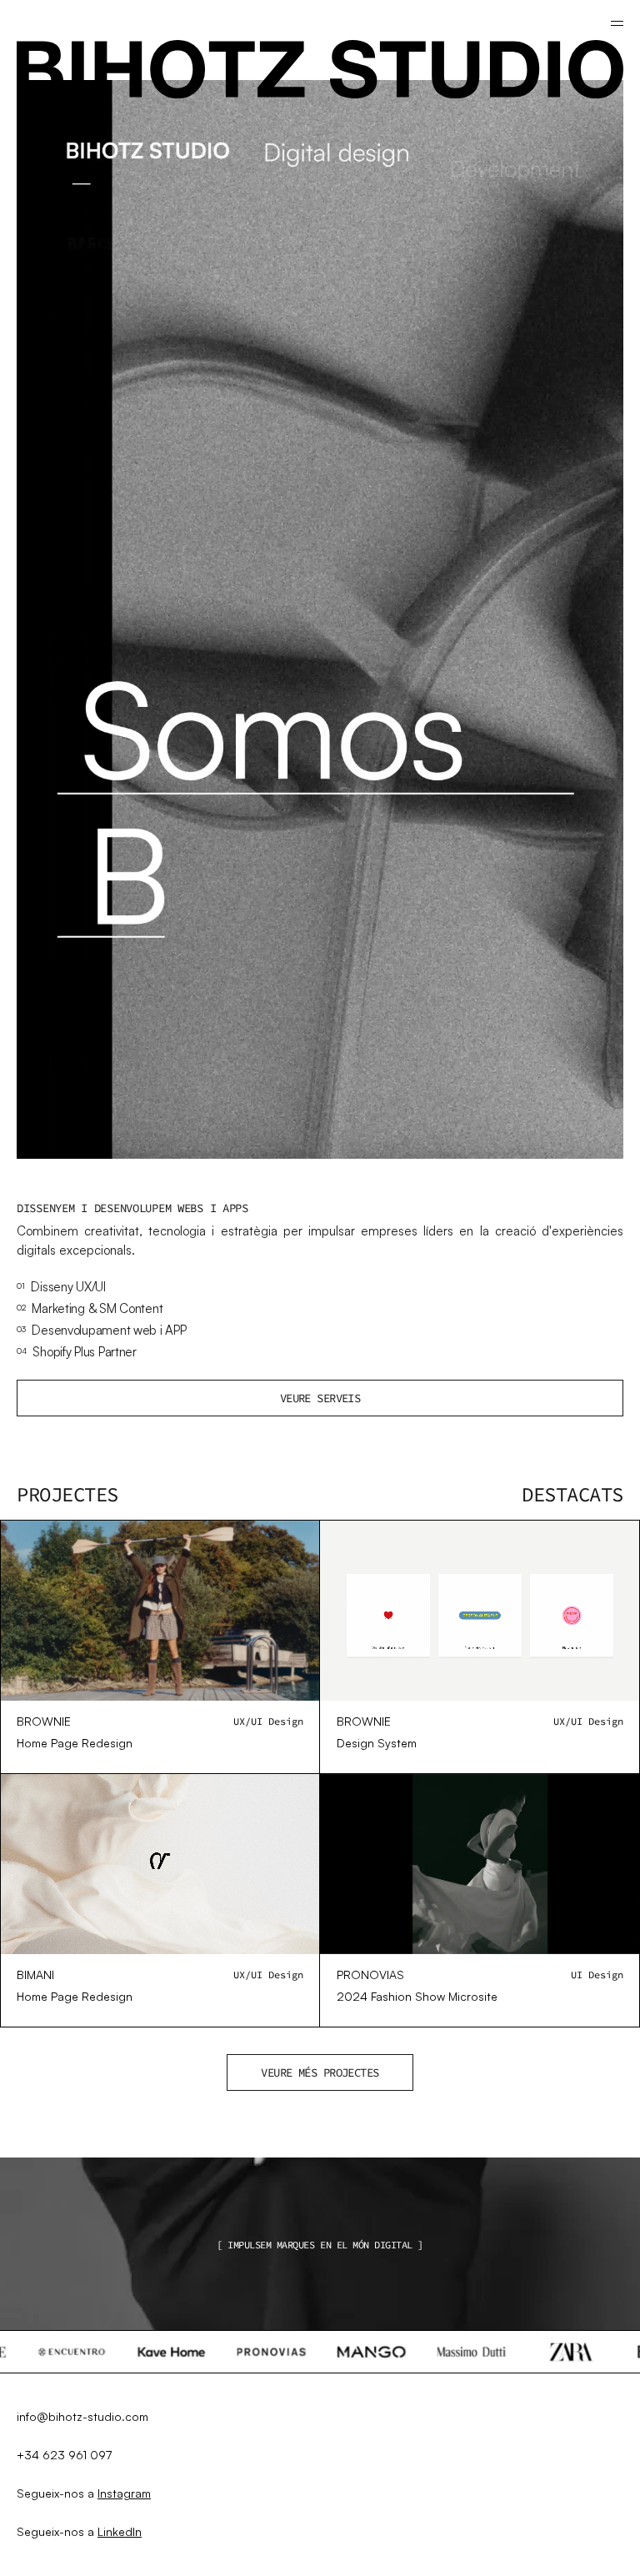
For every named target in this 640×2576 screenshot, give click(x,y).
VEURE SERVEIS (320, 1398)
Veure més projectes (320, 2072)
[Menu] (617, 23)
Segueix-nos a (84, 2493)
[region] (320, 2352)
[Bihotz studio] (320, 73)
